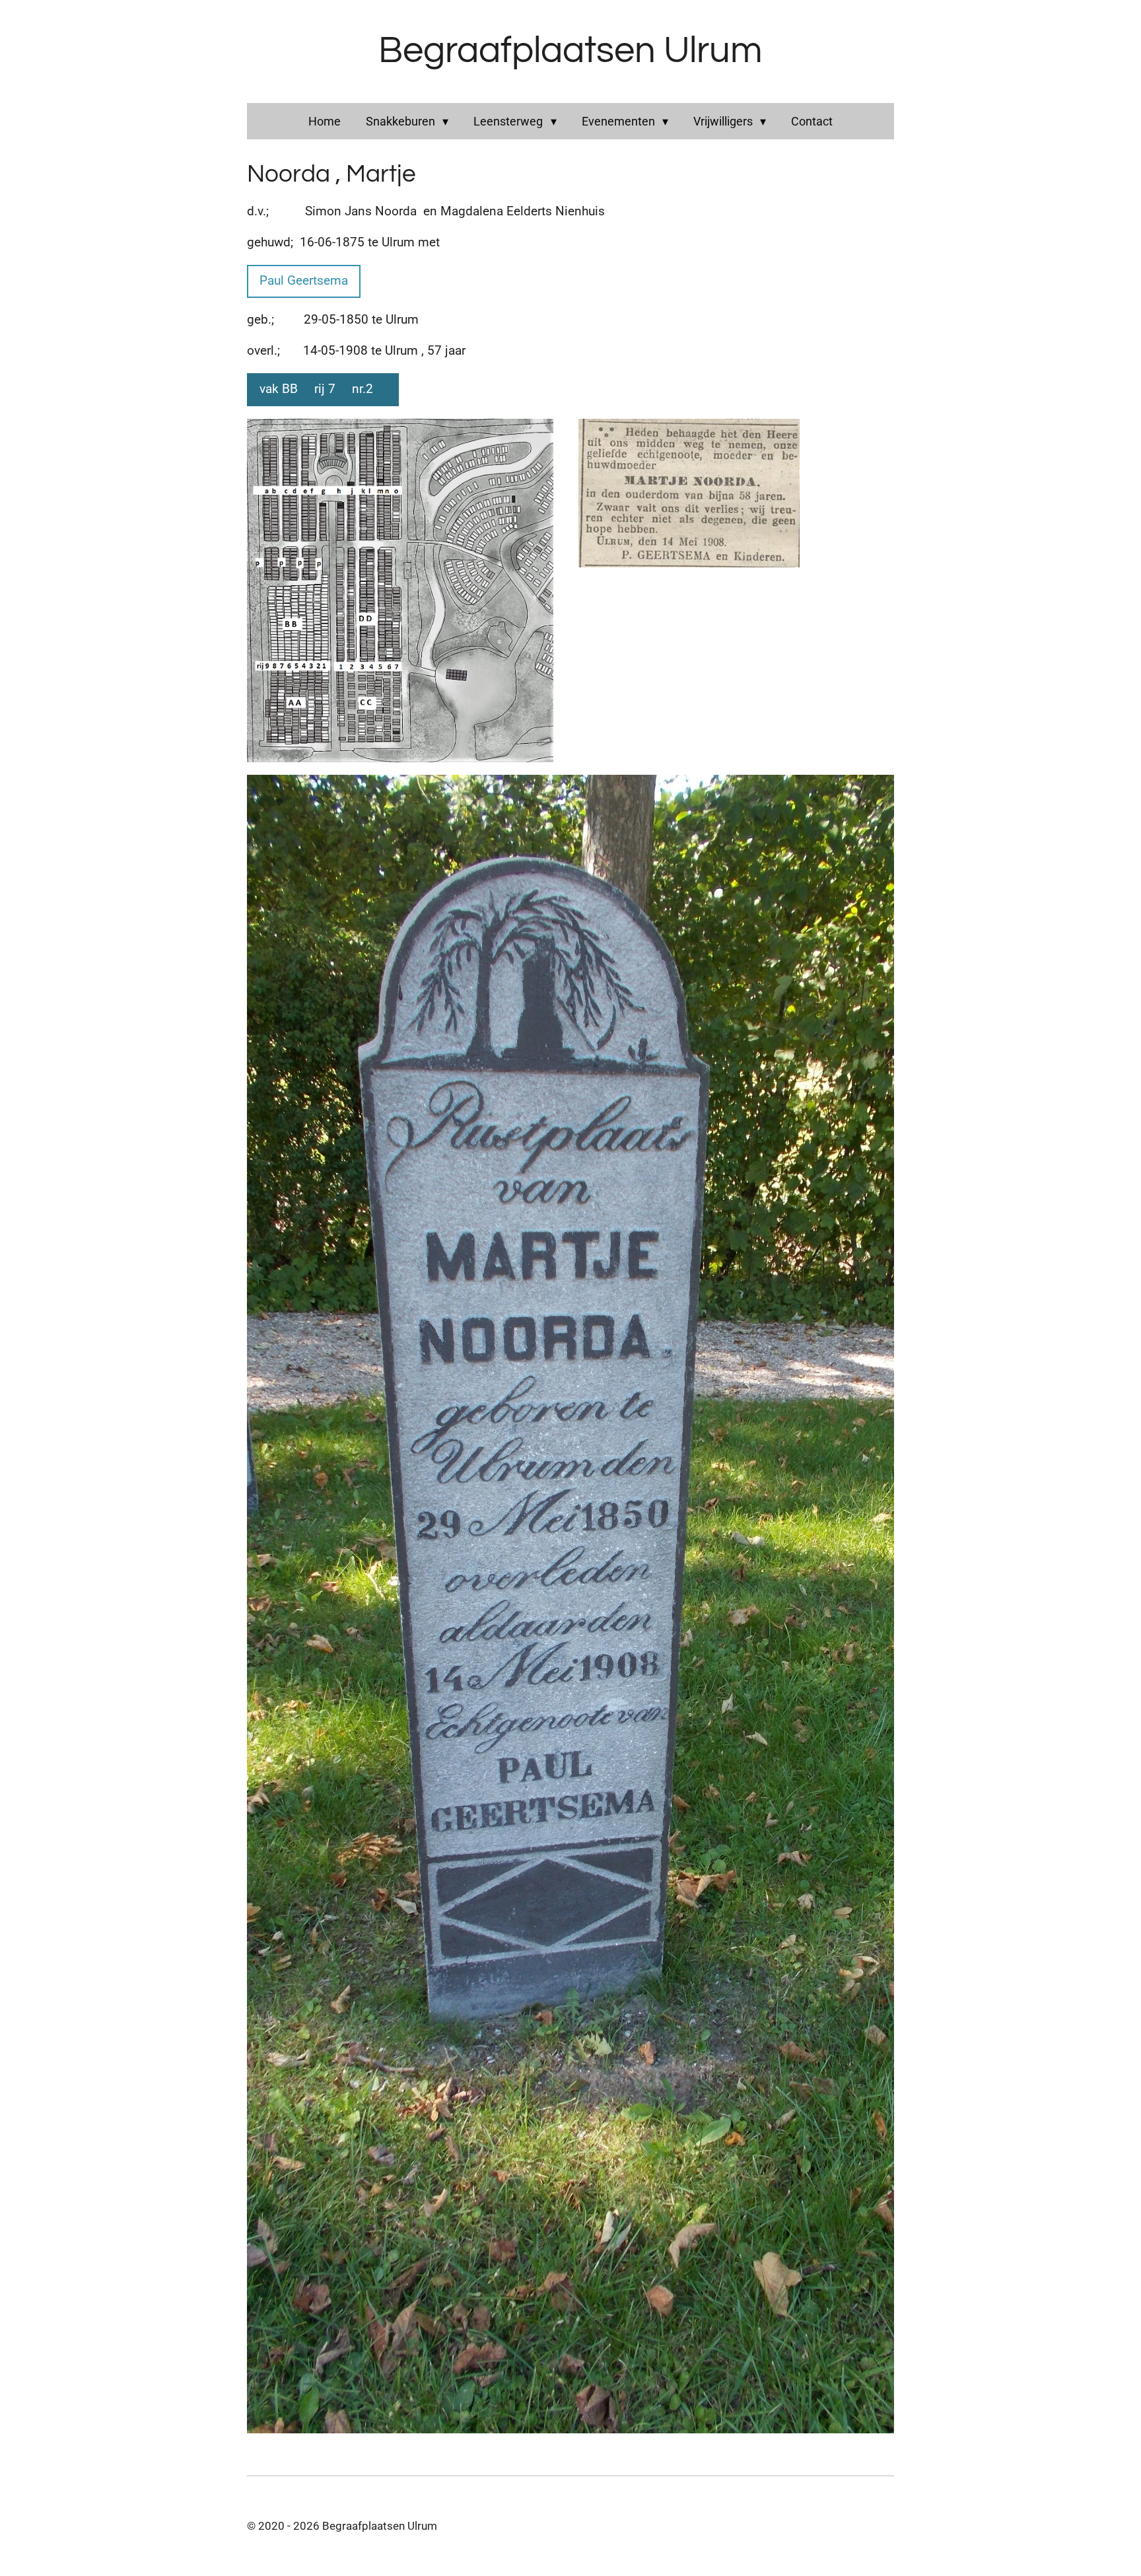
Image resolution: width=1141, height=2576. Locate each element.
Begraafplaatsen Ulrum (570, 51)
